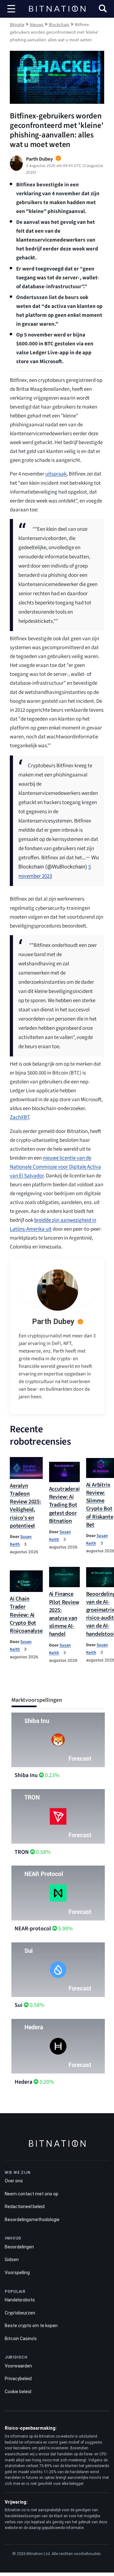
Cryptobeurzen (20, 2313)
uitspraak (56, 474)
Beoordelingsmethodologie (32, 2220)
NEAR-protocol (33, 1929)
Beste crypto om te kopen (31, 2326)
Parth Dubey (53, 1321)
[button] (103, 9)
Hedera (23, 2082)
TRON (22, 1852)
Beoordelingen (19, 2247)
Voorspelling (17, 2273)
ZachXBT (19, 1117)
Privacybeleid (18, 2379)
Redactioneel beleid (25, 2207)
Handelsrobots (20, 2300)
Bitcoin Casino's (21, 2339)
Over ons (14, 2181)
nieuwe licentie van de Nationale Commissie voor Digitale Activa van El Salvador (55, 1167)
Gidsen (12, 2260)
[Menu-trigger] (11, 9)
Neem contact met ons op (32, 2194)
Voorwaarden (18, 2366)
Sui (19, 2005)
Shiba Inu (26, 1775)
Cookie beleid (18, 2392)
